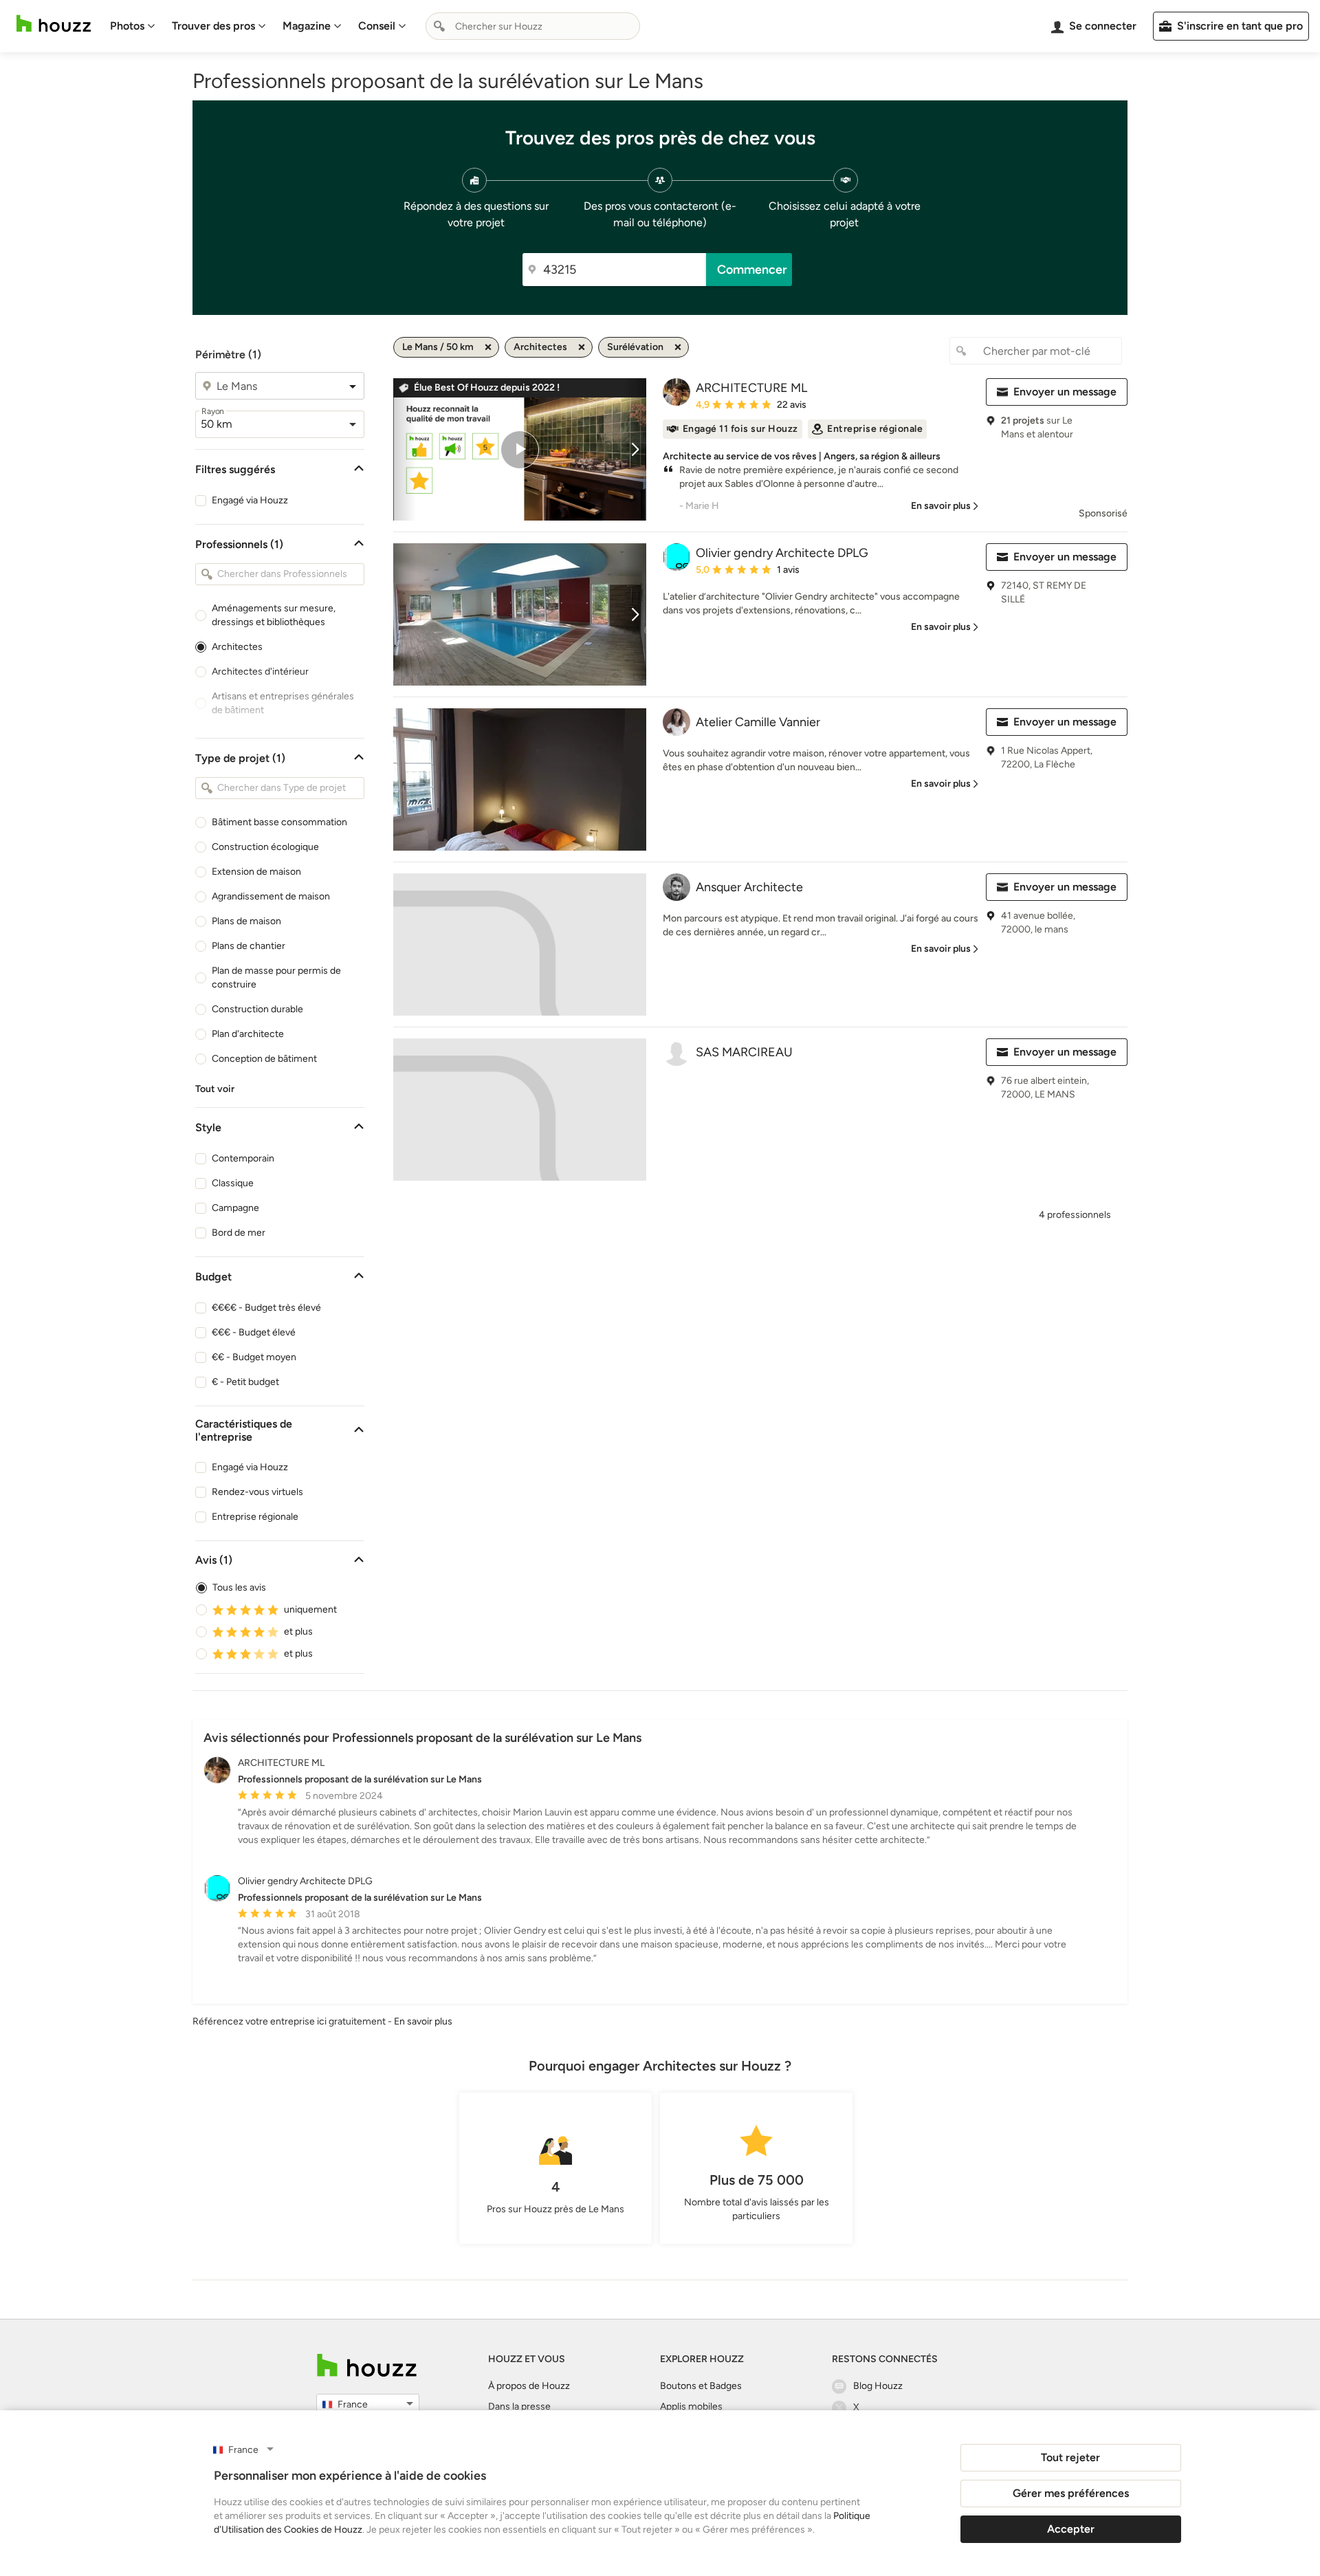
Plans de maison (246, 921)
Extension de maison (256, 872)
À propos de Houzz (529, 2386)
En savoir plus (423, 2021)
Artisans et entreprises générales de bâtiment (283, 703)
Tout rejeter (1070, 2457)
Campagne (235, 1208)
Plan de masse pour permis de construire (276, 978)
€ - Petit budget (245, 1382)
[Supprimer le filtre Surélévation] (678, 347)
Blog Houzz (878, 2386)
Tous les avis (239, 1587)
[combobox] (533, 26)
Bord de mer (239, 1233)
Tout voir (215, 1089)
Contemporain (243, 1158)
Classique (233, 1183)
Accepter (1071, 2529)
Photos (127, 26)
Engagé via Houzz (250, 500)
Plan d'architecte (248, 1034)
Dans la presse (519, 2406)
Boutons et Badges (701, 2386)
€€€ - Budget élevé (254, 1332)
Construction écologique (265, 847)
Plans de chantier (249, 946)
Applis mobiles (691, 2406)
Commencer (752, 270)
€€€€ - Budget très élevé (266, 1308)
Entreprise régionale (255, 1517)
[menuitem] (133, 26)
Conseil (377, 26)
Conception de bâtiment (264, 1059)
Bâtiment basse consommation (279, 822)
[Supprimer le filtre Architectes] (582, 347)
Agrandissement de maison (271, 896)
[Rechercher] (439, 26)
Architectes (237, 647)
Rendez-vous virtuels (257, 1492)
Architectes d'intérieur (260, 672)
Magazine (307, 26)
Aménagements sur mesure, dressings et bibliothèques (274, 615)
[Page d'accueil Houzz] (54, 24)
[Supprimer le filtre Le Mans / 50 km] (488, 347)
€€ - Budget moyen (254, 1357)
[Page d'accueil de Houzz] (367, 2365)
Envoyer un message (1065, 392)
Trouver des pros (213, 26)
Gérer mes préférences (1071, 2493)
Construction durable (257, 1009)
